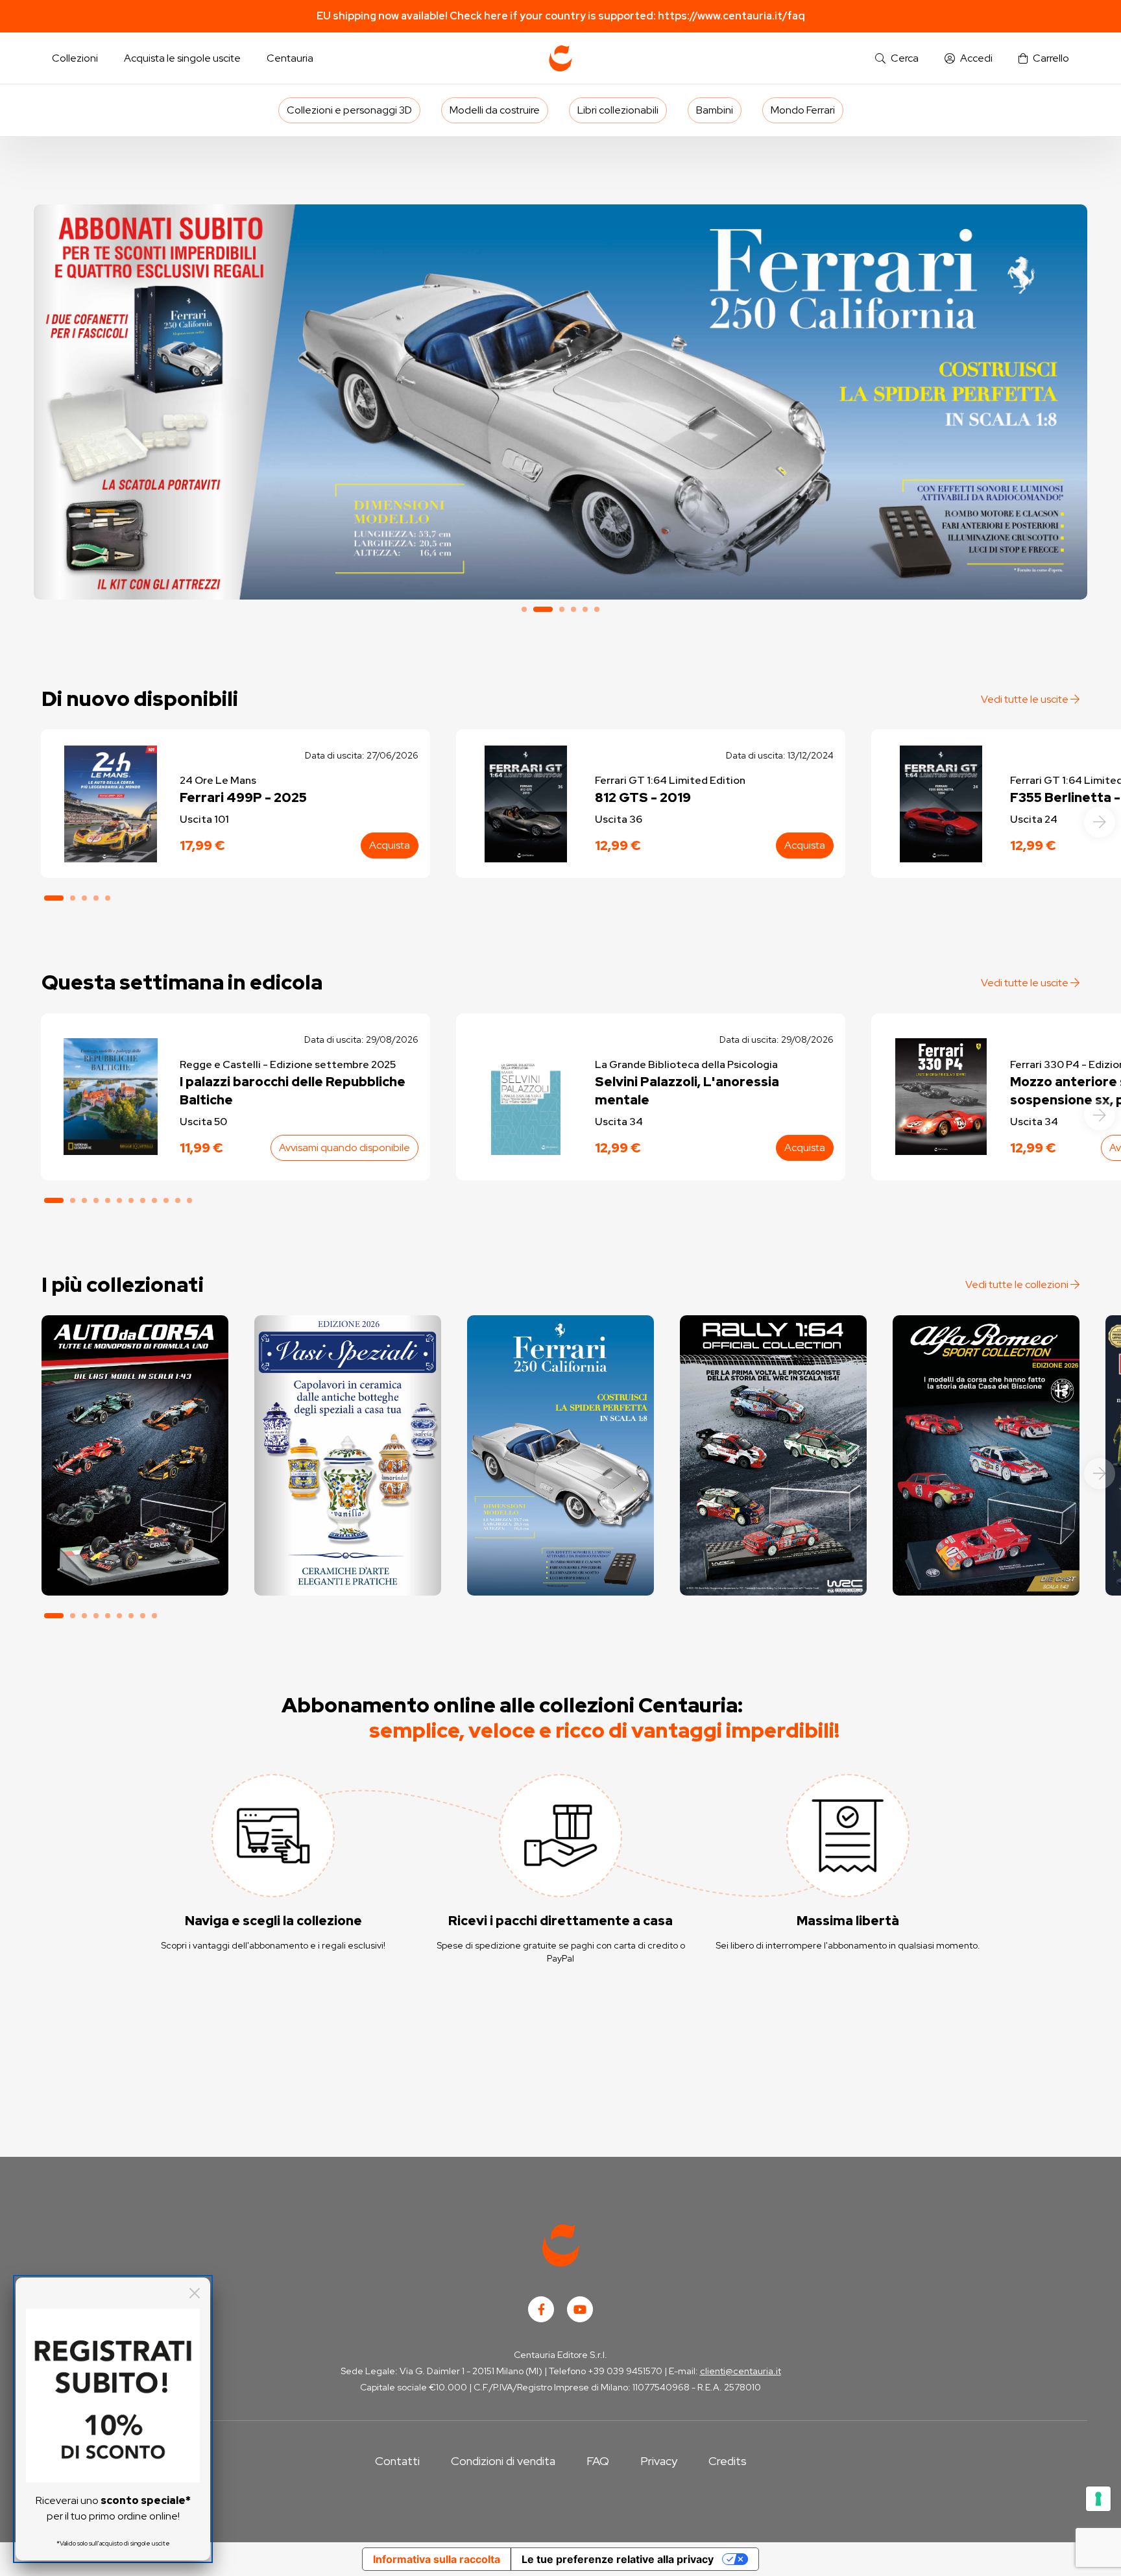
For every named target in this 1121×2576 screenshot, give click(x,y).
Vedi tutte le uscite (1026, 699)
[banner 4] (573, 609)
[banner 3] (562, 609)
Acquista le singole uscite (182, 58)
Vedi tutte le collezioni (1018, 1284)
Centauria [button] (290, 58)
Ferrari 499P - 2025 (243, 797)
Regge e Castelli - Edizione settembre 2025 (288, 1064)
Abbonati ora (135, 1537)
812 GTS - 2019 (643, 797)
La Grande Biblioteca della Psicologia (686, 1064)
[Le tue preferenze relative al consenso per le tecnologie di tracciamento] (1098, 2499)
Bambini (715, 110)
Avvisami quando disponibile (344, 1148)
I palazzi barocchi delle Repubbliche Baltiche (293, 1091)
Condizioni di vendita (503, 2461)
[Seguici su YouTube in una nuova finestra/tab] (580, 2309)
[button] (897, 59)
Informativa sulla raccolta (437, 2559)
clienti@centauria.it (741, 2371)
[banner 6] (597, 609)
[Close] (195, 2293)
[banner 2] (560, 402)
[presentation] (1100, 822)
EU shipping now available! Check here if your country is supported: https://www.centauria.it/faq (561, 16)
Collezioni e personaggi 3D (349, 110)
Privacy (659, 2461)
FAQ (598, 2461)
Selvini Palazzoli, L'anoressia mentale (687, 1091)
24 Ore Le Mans (218, 780)
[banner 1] (524, 609)
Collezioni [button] (75, 58)
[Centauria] (560, 58)
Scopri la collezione (347, 1537)
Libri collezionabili (618, 110)
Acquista (390, 845)
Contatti (397, 2461)
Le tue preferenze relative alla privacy (618, 2559)
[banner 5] (585, 609)
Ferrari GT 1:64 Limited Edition (670, 780)
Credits (728, 2461)
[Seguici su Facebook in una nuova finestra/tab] (541, 2309)
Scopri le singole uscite (135, 1574)
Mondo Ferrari (803, 110)
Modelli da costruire (495, 110)
